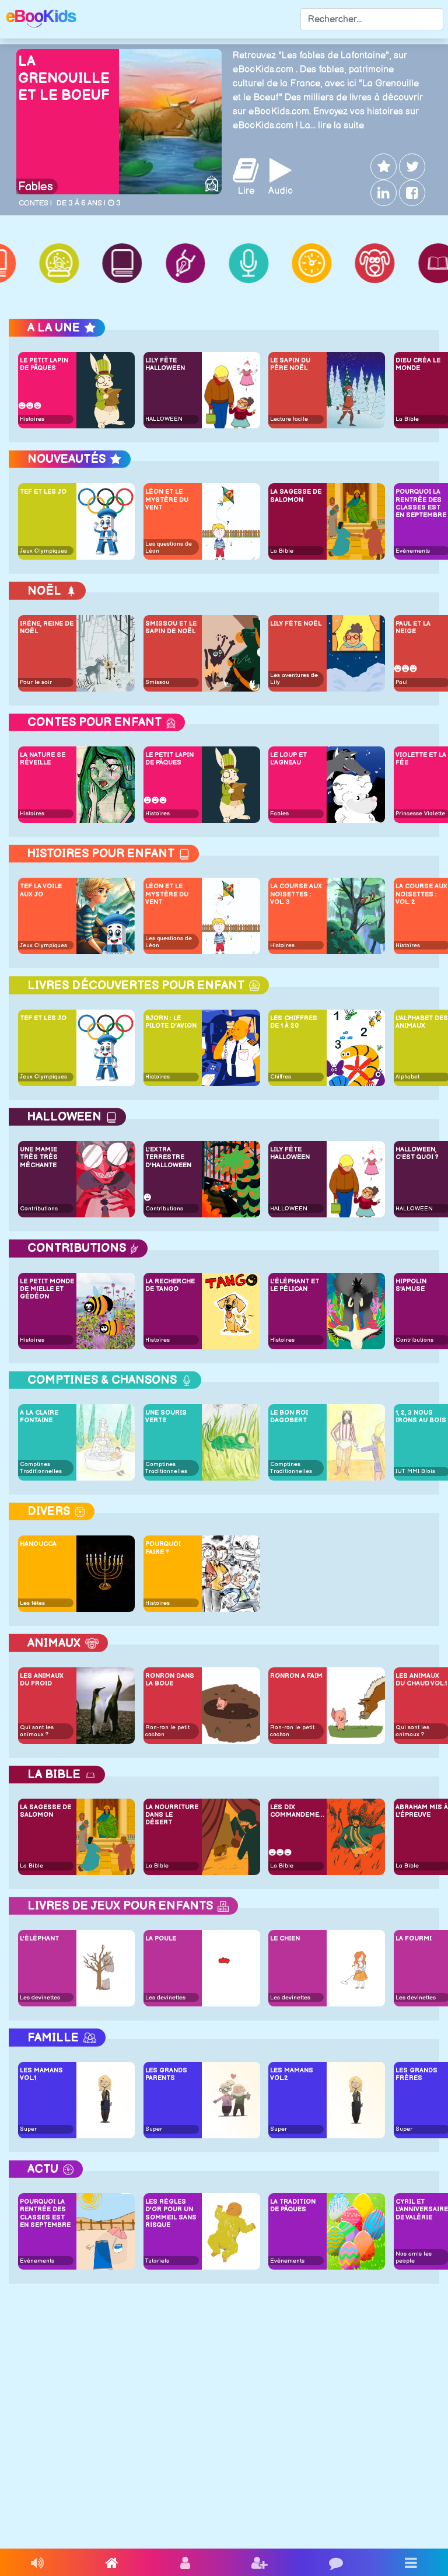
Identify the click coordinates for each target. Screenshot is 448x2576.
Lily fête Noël (296, 624)
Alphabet (407, 1077)
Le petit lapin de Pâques (44, 364)
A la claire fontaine (39, 1416)
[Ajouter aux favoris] (382, 167)
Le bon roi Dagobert (289, 1416)
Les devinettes (40, 1998)
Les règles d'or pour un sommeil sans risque (171, 2213)
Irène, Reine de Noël (47, 627)
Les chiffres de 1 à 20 (294, 1022)
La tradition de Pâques (293, 2205)
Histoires (32, 419)
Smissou (157, 682)
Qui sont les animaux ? (37, 1731)
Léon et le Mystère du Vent (167, 499)
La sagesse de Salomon (296, 495)
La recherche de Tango (170, 1285)
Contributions (39, 1209)
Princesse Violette (420, 814)
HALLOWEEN (164, 419)
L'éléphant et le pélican (295, 1285)
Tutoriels (157, 2261)
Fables (36, 187)
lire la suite (341, 126)
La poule (161, 1938)
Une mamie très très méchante (39, 1157)
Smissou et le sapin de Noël (171, 627)
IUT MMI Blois (415, 1471)
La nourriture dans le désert (172, 1815)
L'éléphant (39, 1938)
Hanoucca (38, 1544)
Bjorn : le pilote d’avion (171, 1022)
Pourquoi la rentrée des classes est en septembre (45, 2213)
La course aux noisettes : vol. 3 (296, 894)
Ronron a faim (296, 1676)
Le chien (285, 1938)
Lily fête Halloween (165, 364)
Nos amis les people (414, 2257)
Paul (402, 682)
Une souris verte (166, 1416)
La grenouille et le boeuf (64, 78)
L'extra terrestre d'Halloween (168, 1157)
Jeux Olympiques (43, 551)
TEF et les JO (43, 492)
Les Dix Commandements (297, 1811)
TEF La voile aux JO (41, 890)
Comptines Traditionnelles (41, 1468)
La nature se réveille (43, 759)
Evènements (413, 551)
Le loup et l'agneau (288, 759)
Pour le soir (36, 682)
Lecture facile (289, 419)
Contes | (35, 203)
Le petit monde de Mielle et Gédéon (47, 1289)
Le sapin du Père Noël (290, 364)
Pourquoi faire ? (163, 1548)
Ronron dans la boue (170, 1680)
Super (28, 2129)
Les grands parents (166, 2074)
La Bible (407, 419)
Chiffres (281, 1077)
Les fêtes (32, 1603)
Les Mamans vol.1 (41, 2074)
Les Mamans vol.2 (292, 2074)
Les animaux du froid (42, 1680)
